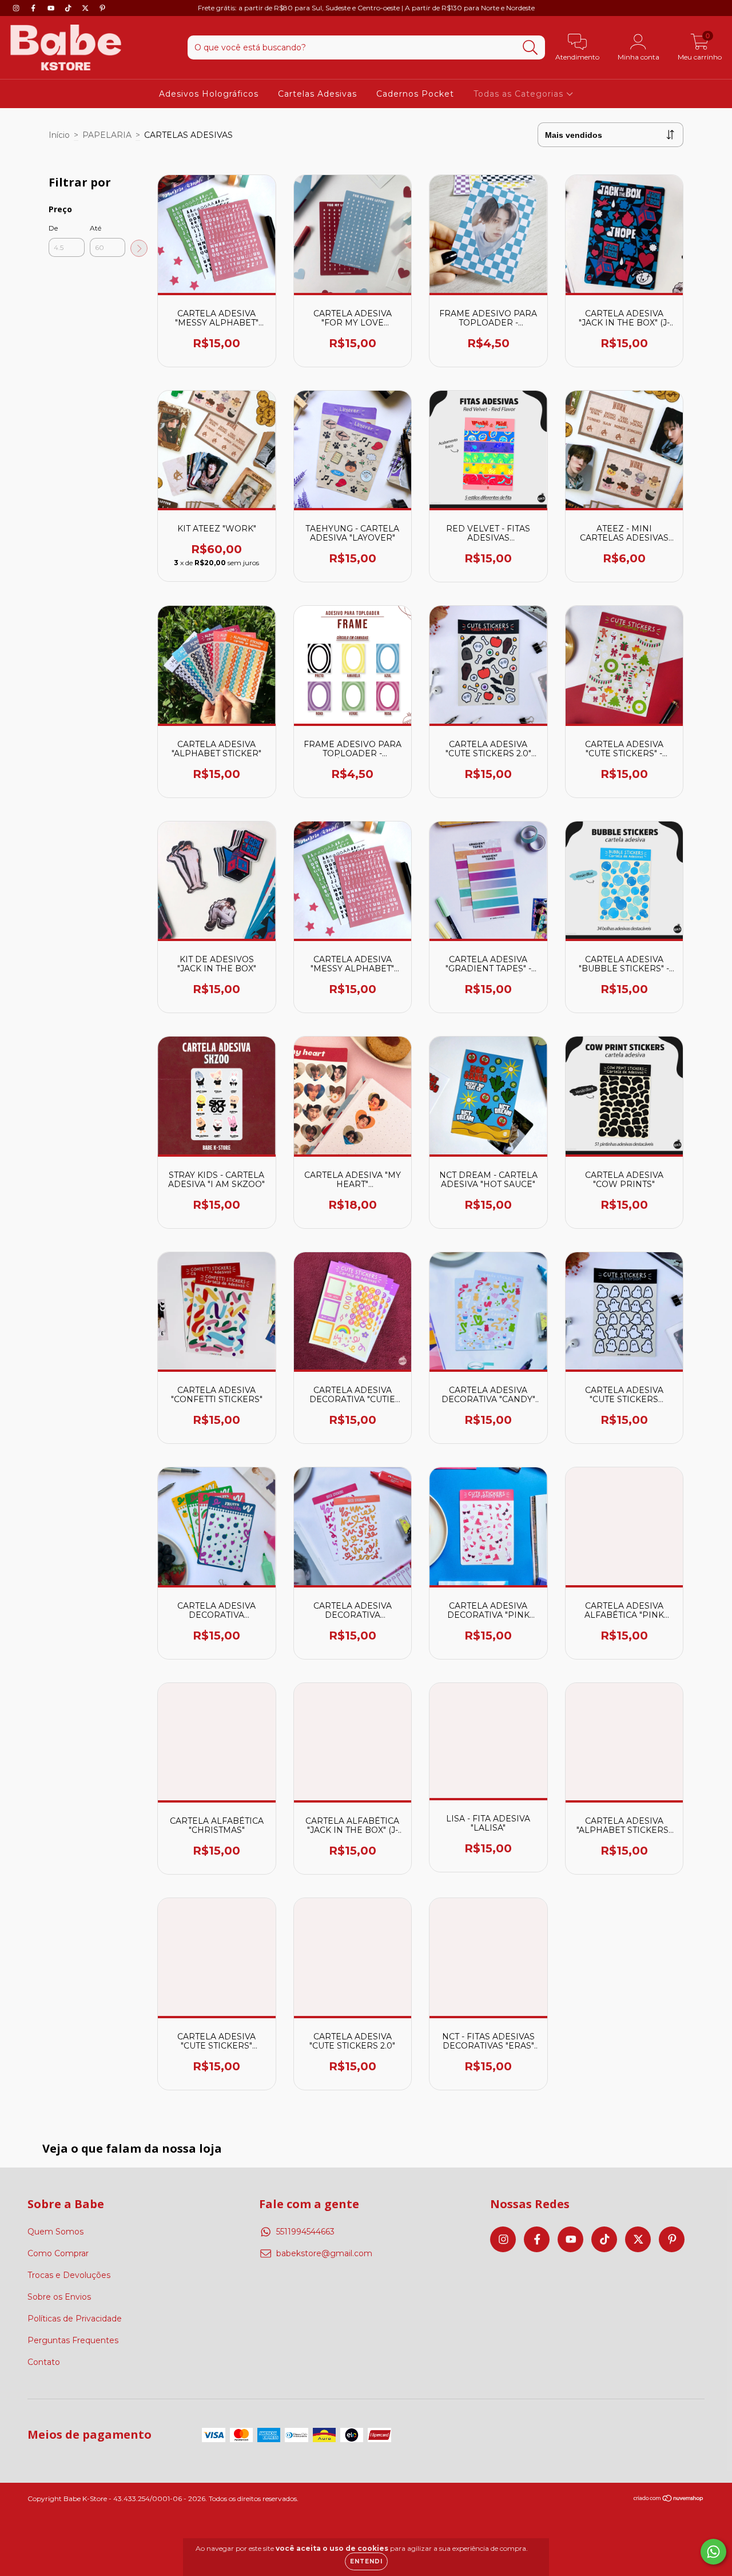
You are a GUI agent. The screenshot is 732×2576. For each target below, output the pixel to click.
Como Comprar (58, 2253)
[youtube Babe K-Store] (52, 8)
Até (96, 228)
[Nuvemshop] (669, 2500)
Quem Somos (55, 2232)
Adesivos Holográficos (209, 94)
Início (59, 135)
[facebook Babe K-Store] (34, 8)
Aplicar (139, 248)
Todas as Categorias (520, 94)
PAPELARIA (107, 135)
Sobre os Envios (59, 2297)
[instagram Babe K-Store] (17, 8)
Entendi (366, 2561)
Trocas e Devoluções (69, 2275)
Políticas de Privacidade (75, 2319)
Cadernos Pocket (415, 94)
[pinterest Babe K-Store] (102, 8)
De (53, 228)
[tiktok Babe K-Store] (69, 8)
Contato (44, 2362)
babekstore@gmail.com (324, 2253)
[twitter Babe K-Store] (86, 8)
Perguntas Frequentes (73, 2340)
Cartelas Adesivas (317, 94)
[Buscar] (530, 48)
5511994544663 (305, 2232)
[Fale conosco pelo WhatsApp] (713, 2552)
